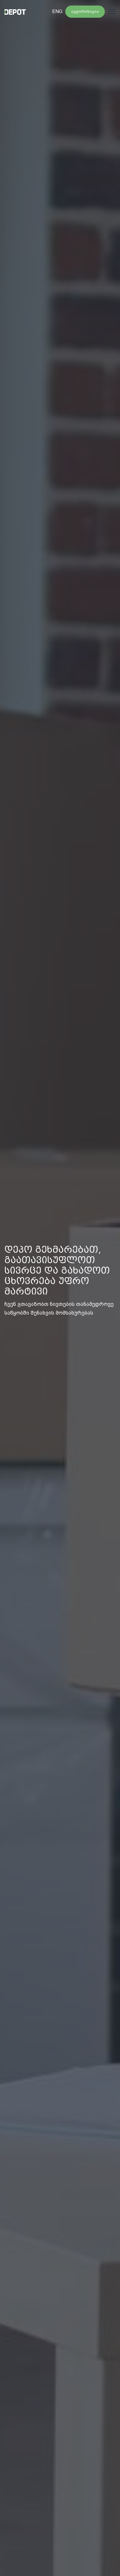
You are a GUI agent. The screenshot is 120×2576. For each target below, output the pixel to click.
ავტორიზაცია (85, 11)
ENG (57, 11)
